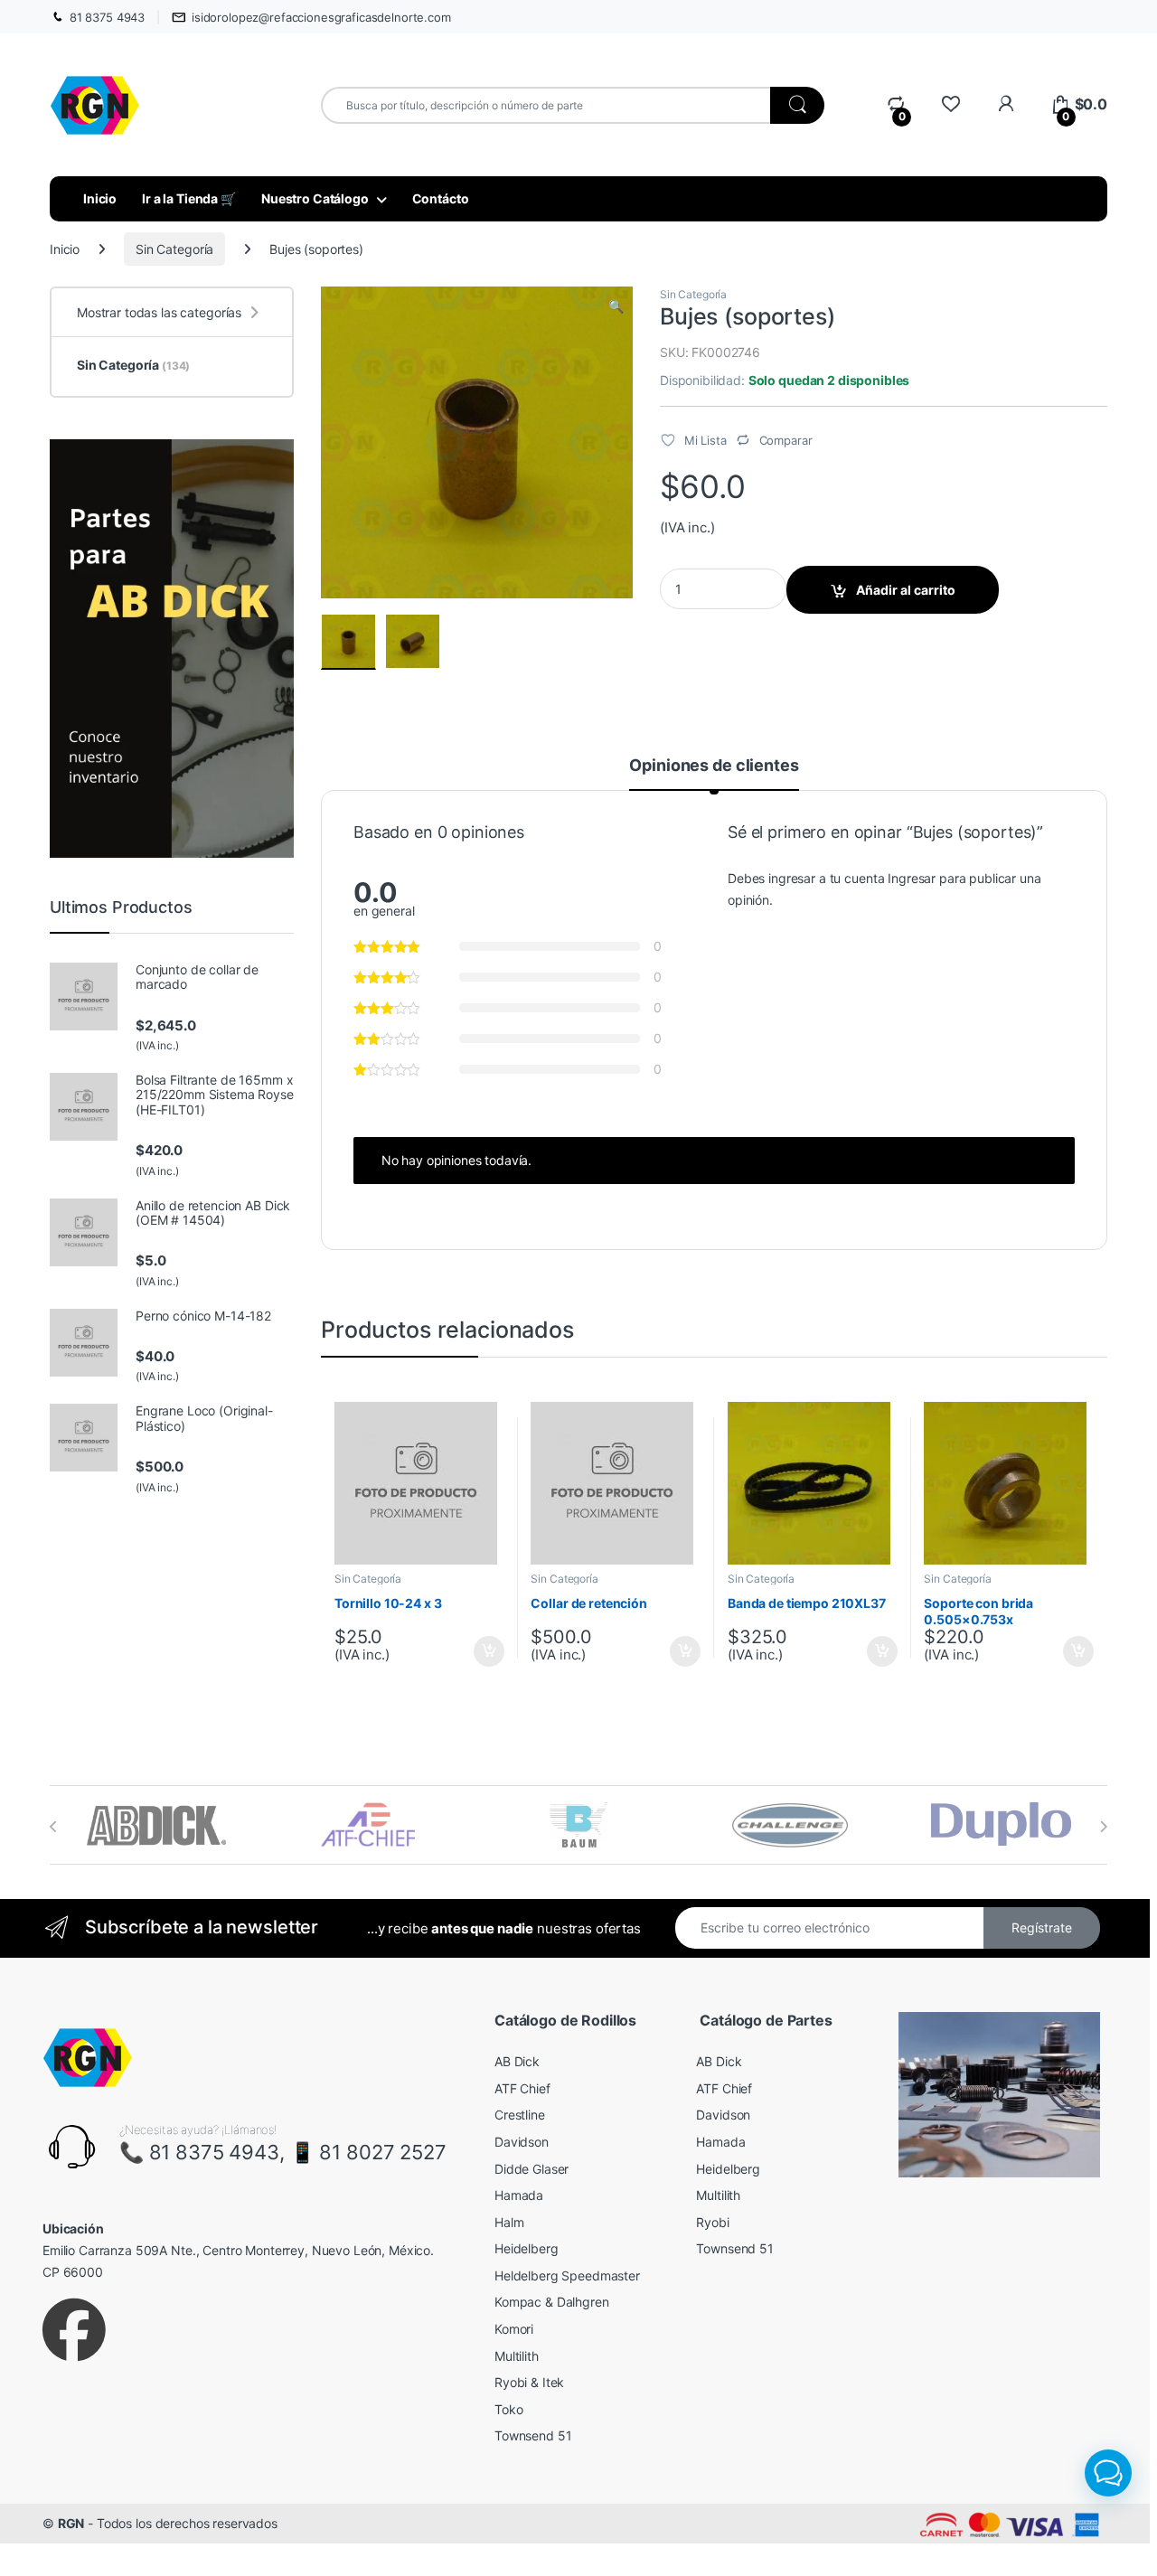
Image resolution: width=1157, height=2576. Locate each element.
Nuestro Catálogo (315, 198)
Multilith (517, 2356)
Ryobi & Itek (529, 2382)
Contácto (441, 198)
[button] (616, 306)
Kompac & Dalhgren (552, 2302)
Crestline (520, 2115)
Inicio (100, 198)
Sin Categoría (174, 249)
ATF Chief (522, 2088)
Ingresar (912, 878)
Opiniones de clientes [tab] (714, 766)
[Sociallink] (74, 2330)
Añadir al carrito (906, 590)
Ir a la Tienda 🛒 (189, 198)
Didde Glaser (531, 2169)
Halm (509, 2222)
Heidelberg (527, 2248)
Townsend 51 (533, 2435)
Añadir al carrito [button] (485, 1651)
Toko (508, 2409)
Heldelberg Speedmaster (567, 2275)
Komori (514, 2329)
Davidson (522, 2142)
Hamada (519, 2195)
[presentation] (54, 1827)
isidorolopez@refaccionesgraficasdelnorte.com (321, 17)
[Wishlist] (950, 104)
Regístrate (1042, 1927)
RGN (71, 2523)
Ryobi (712, 2222)
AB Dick (517, 2061)
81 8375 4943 (107, 17)
